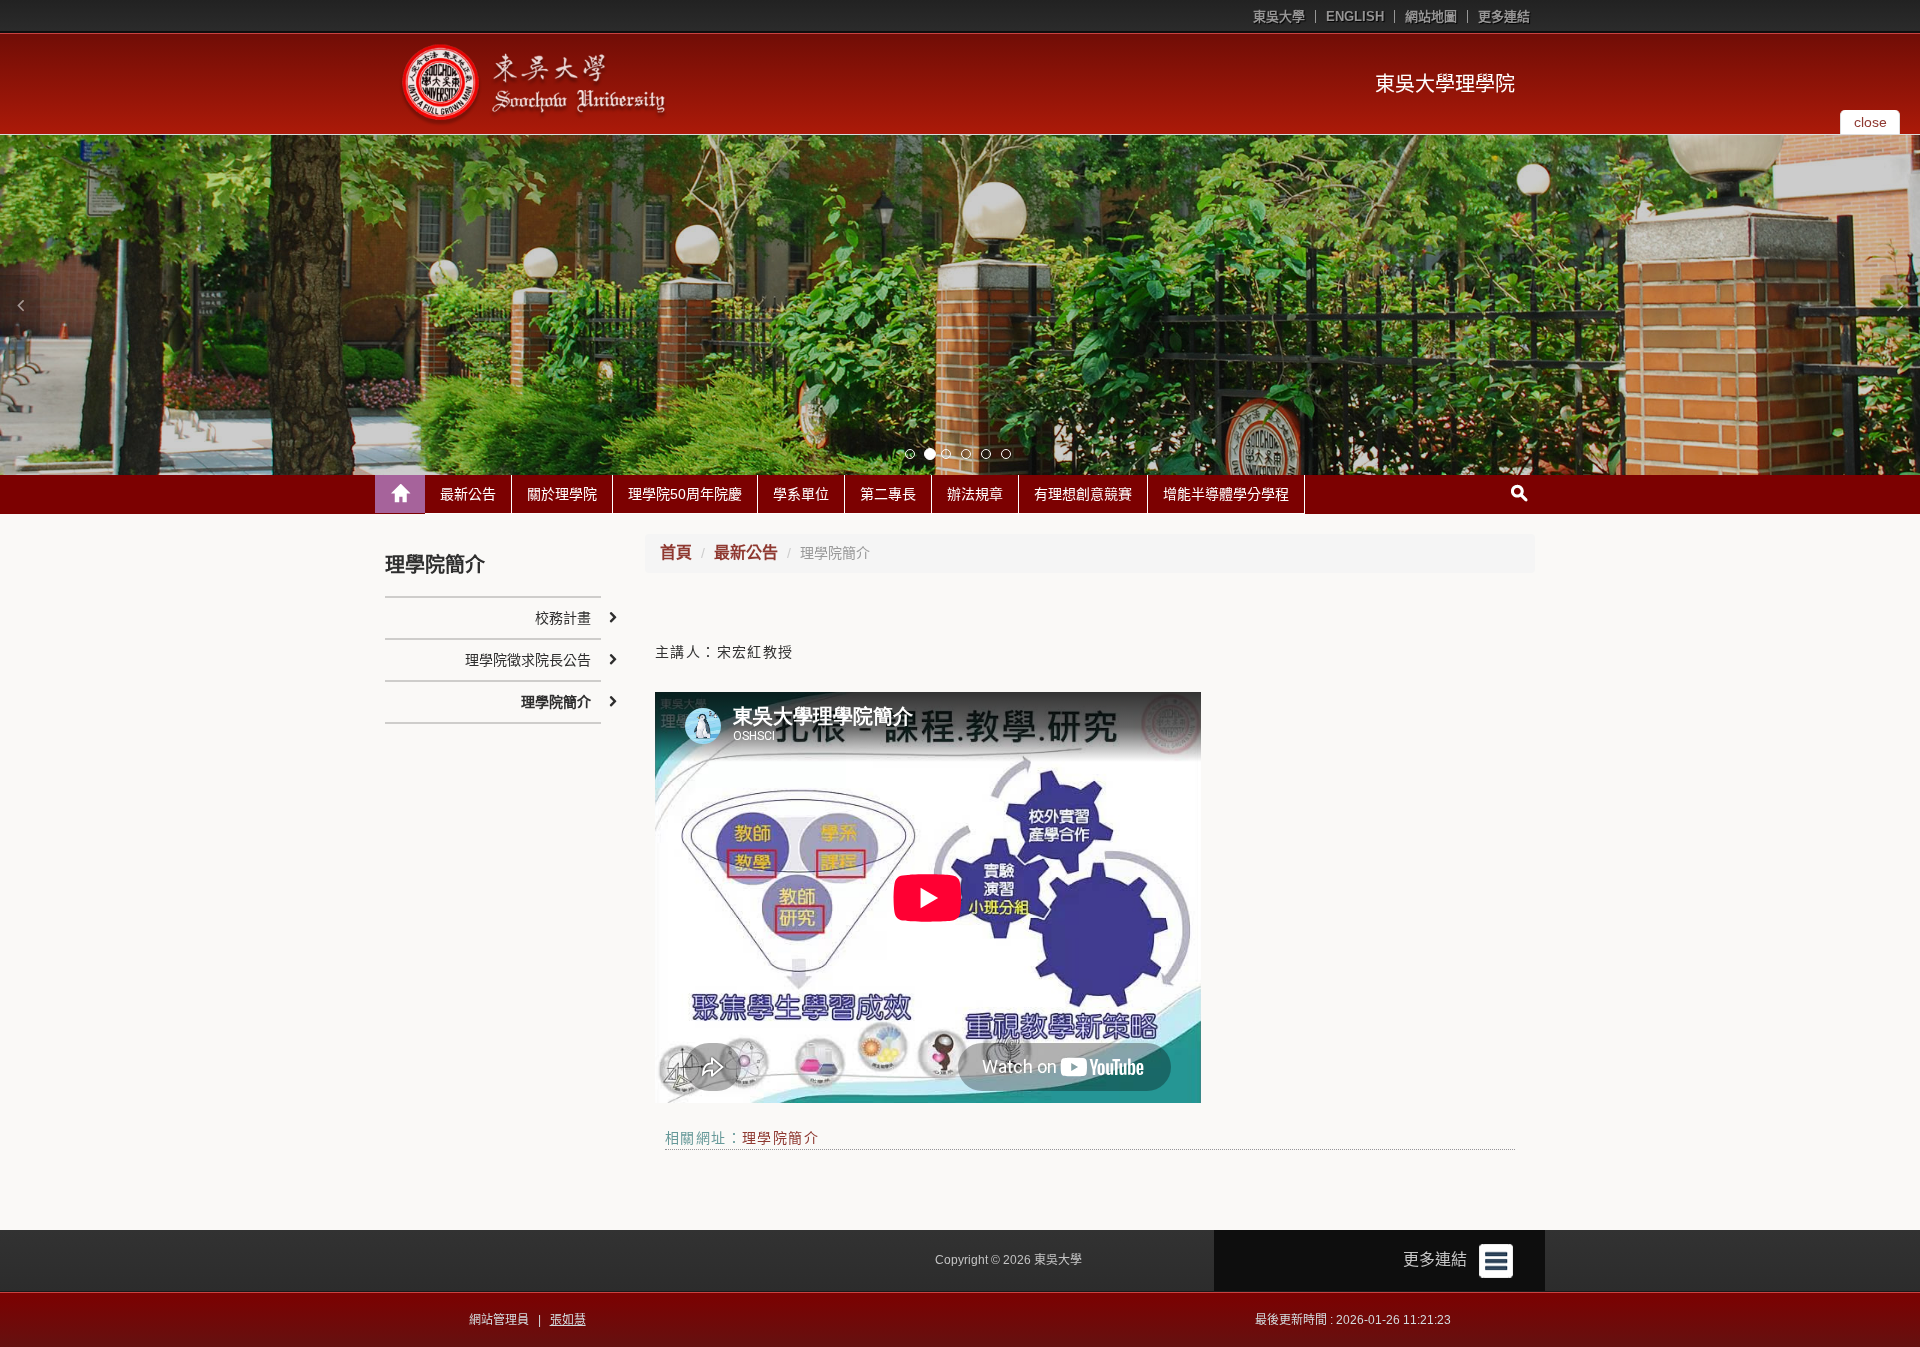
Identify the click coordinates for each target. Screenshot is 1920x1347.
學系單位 (801, 494)
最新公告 (468, 494)
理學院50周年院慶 (685, 494)
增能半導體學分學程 (1226, 494)
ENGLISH (1355, 16)
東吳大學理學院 (1445, 84)
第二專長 (888, 494)
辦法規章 (975, 494)
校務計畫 (563, 618)
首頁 (676, 552)
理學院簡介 (780, 1138)
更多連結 (1504, 16)
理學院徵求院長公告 (528, 660)
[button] (20, 305)
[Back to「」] (400, 494)
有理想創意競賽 (1083, 494)
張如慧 (568, 1320)
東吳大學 (1279, 16)
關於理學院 (562, 494)
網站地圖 (1431, 16)
